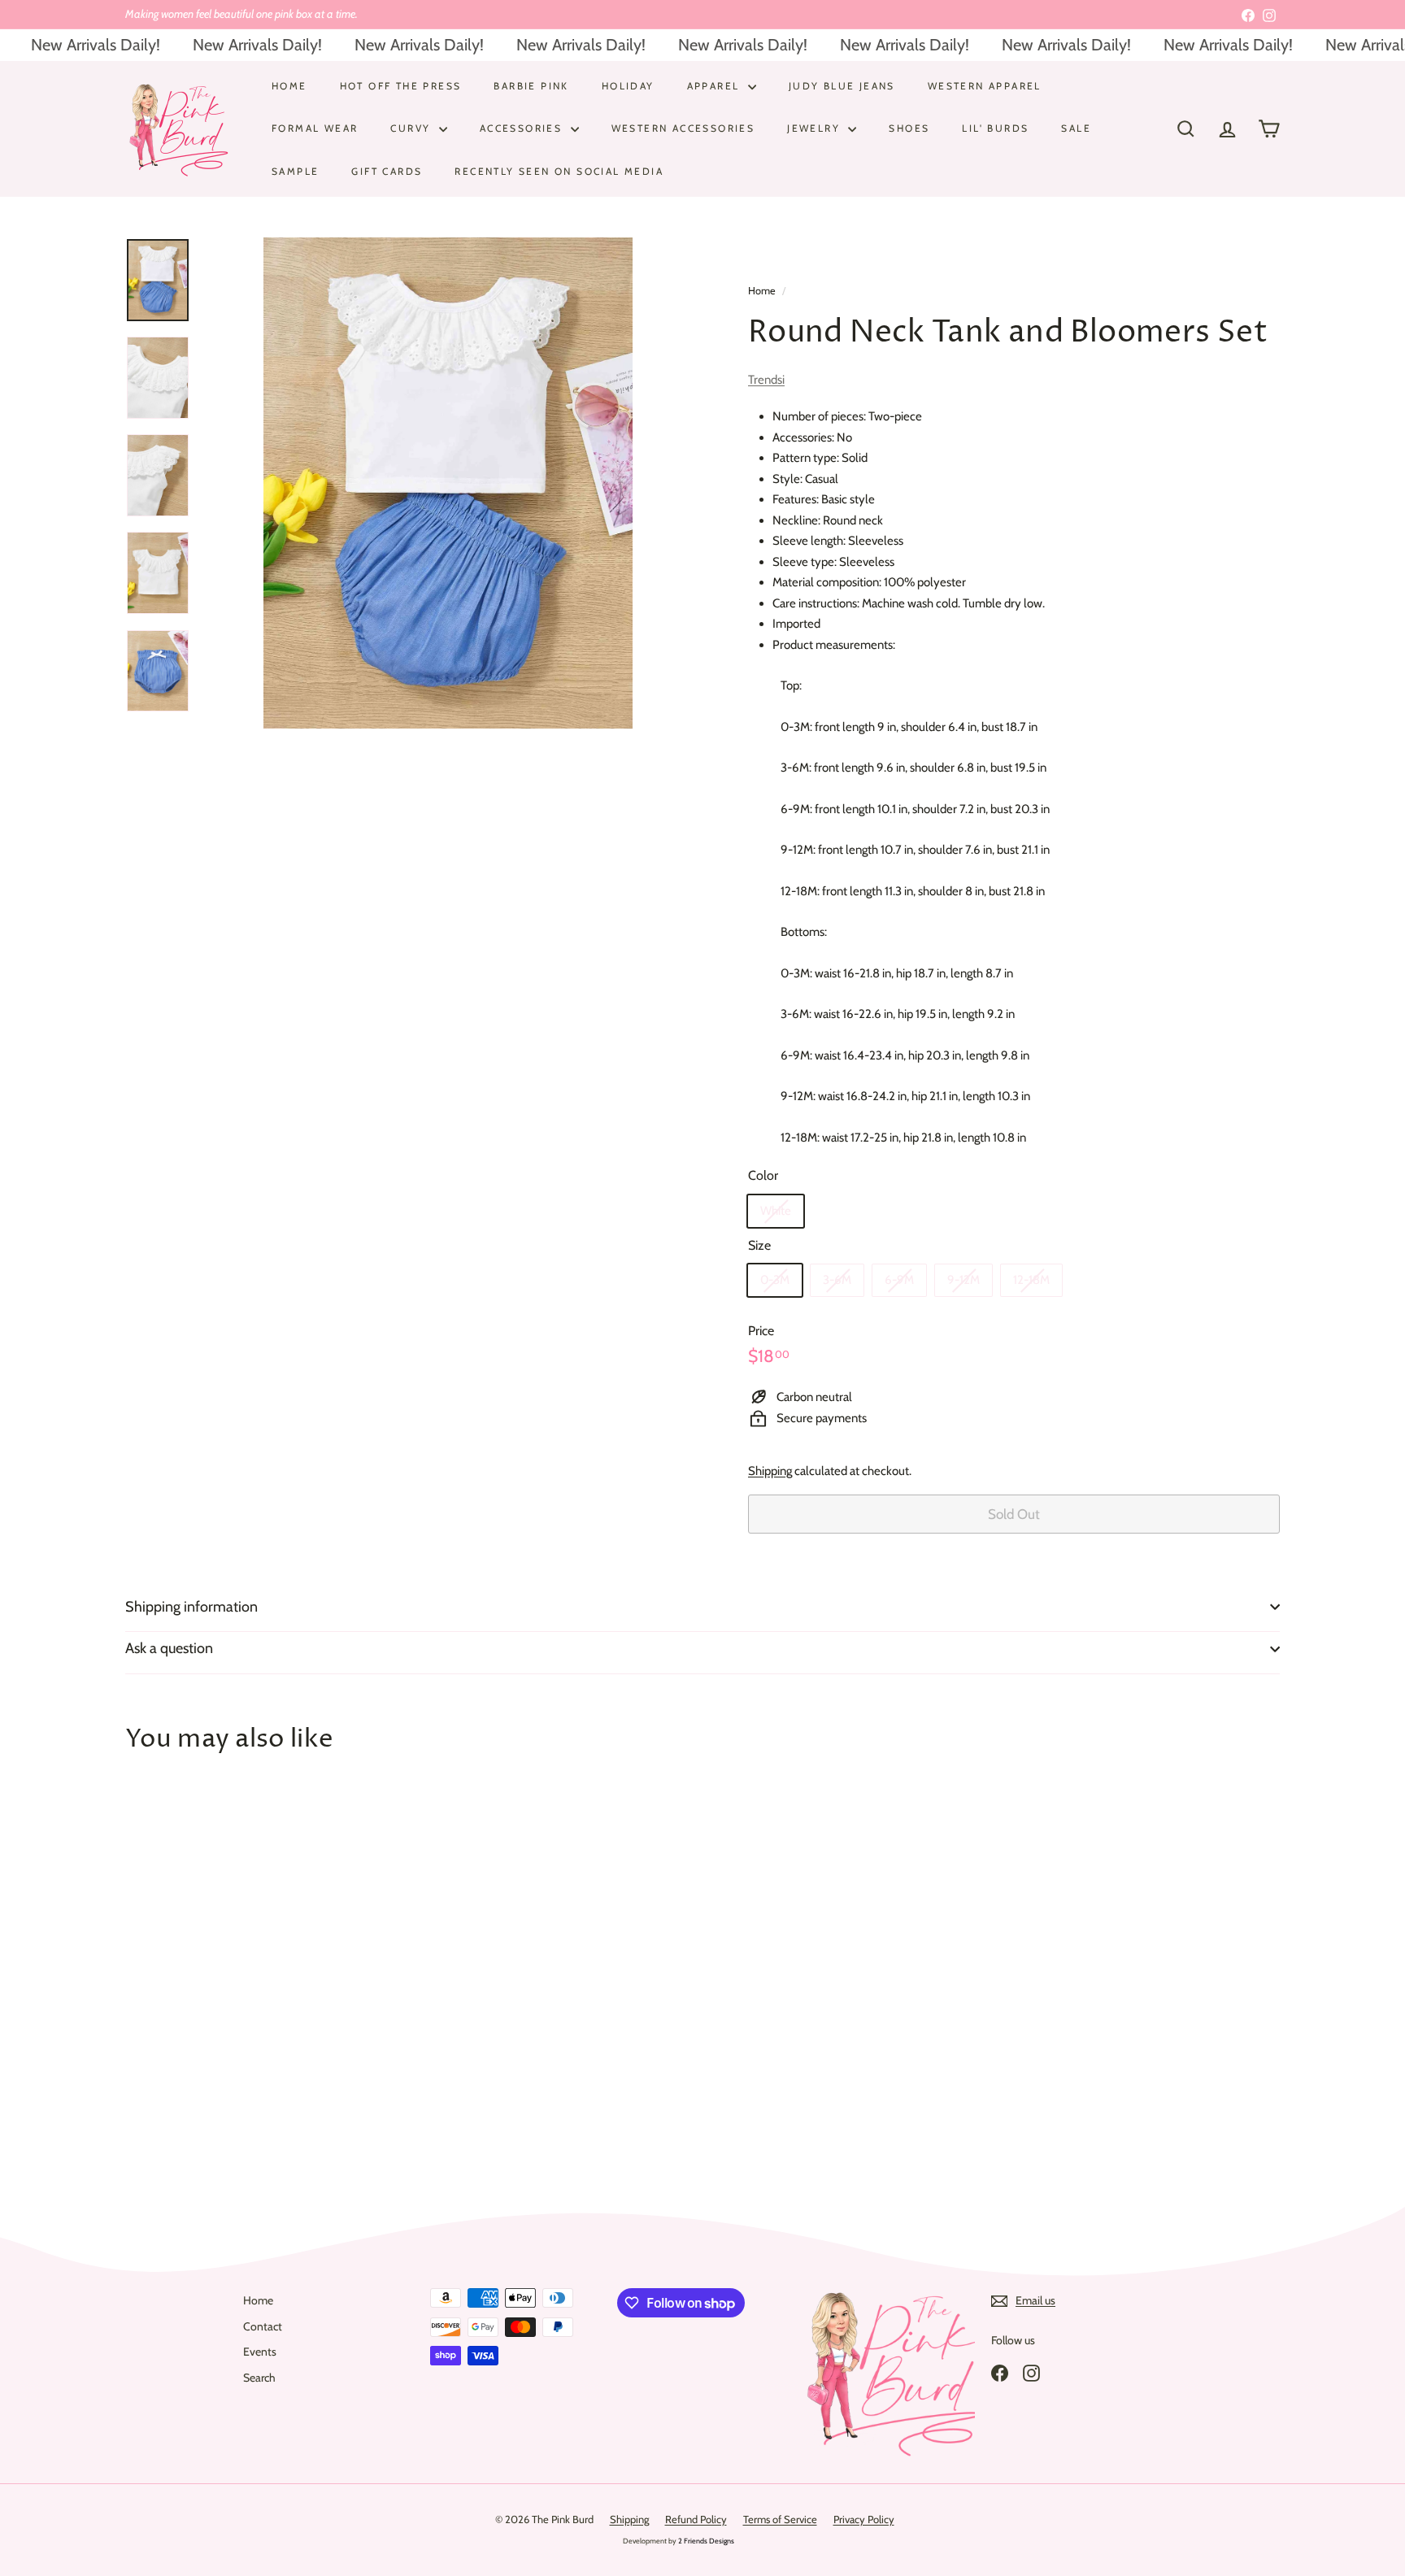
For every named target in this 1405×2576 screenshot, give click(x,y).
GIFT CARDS (387, 170)
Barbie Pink (531, 86)
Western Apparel (985, 86)
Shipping (770, 1471)
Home (289, 86)
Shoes (909, 128)
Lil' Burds (995, 128)
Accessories (523, 128)
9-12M (963, 1280)
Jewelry (816, 128)
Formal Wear (315, 128)
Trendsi (766, 380)
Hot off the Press (401, 86)
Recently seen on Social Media (559, 170)
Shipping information (191, 1607)
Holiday (628, 86)
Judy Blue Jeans (842, 86)
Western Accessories (683, 128)
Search (259, 2378)
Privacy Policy (864, 2519)
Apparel (716, 86)
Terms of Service (780, 2519)
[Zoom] (448, 483)
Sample (295, 170)
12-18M (1031, 1280)
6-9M (899, 1280)
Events (260, 2352)
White (776, 1211)
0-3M (775, 1280)
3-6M (837, 1280)
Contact (263, 2326)
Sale (1076, 128)
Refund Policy (696, 2519)
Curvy (412, 128)
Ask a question (169, 1648)
